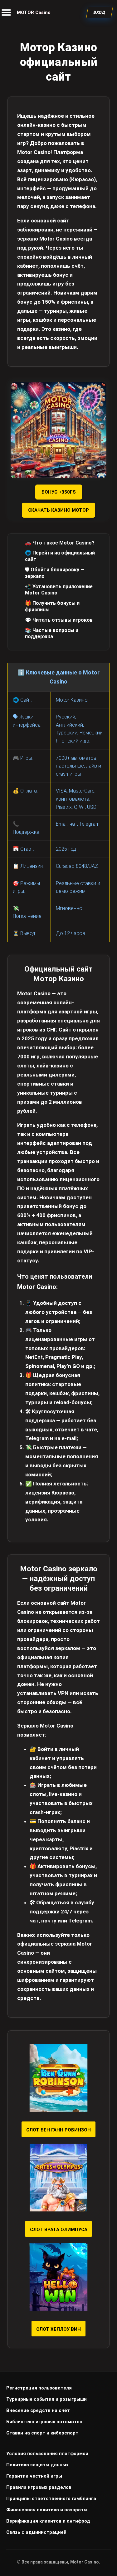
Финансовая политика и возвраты (47, 2510)
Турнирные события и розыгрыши (46, 2399)
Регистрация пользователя (39, 2388)
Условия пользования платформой (47, 2454)
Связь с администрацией (36, 2532)
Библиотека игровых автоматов (44, 2422)
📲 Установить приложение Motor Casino (59, 590)
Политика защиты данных (37, 2465)
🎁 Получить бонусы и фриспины (52, 606)
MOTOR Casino (34, 12)
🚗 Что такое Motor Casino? (60, 543)
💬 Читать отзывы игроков (59, 620)
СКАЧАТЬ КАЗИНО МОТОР (58, 510)
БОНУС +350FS (59, 492)
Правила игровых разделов (39, 2487)
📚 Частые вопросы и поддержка (52, 634)
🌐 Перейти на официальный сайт (60, 556)
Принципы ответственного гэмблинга (51, 2499)
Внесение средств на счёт (38, 2410)
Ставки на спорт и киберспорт (42, 2433)
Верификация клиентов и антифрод (48, 2521)
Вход (100, 12)
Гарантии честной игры (34, 2476)
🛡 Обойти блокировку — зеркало (55, 573)
